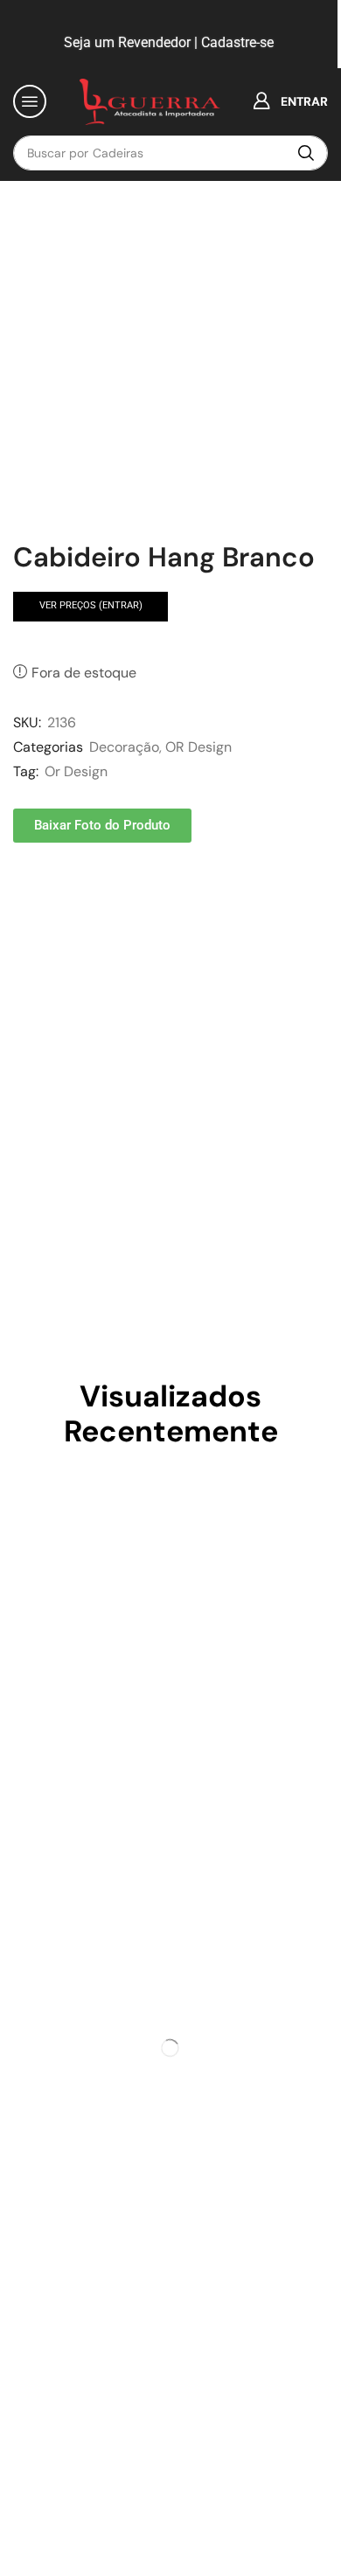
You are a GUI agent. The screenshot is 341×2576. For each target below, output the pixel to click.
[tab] (52, 911)
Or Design (76, 771)
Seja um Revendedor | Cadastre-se (167, 42)
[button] (30, 101)
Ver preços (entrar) (91, 605)
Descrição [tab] (52, 910)
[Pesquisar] (306, 153)
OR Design (198, 747)
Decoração (124, 747)
